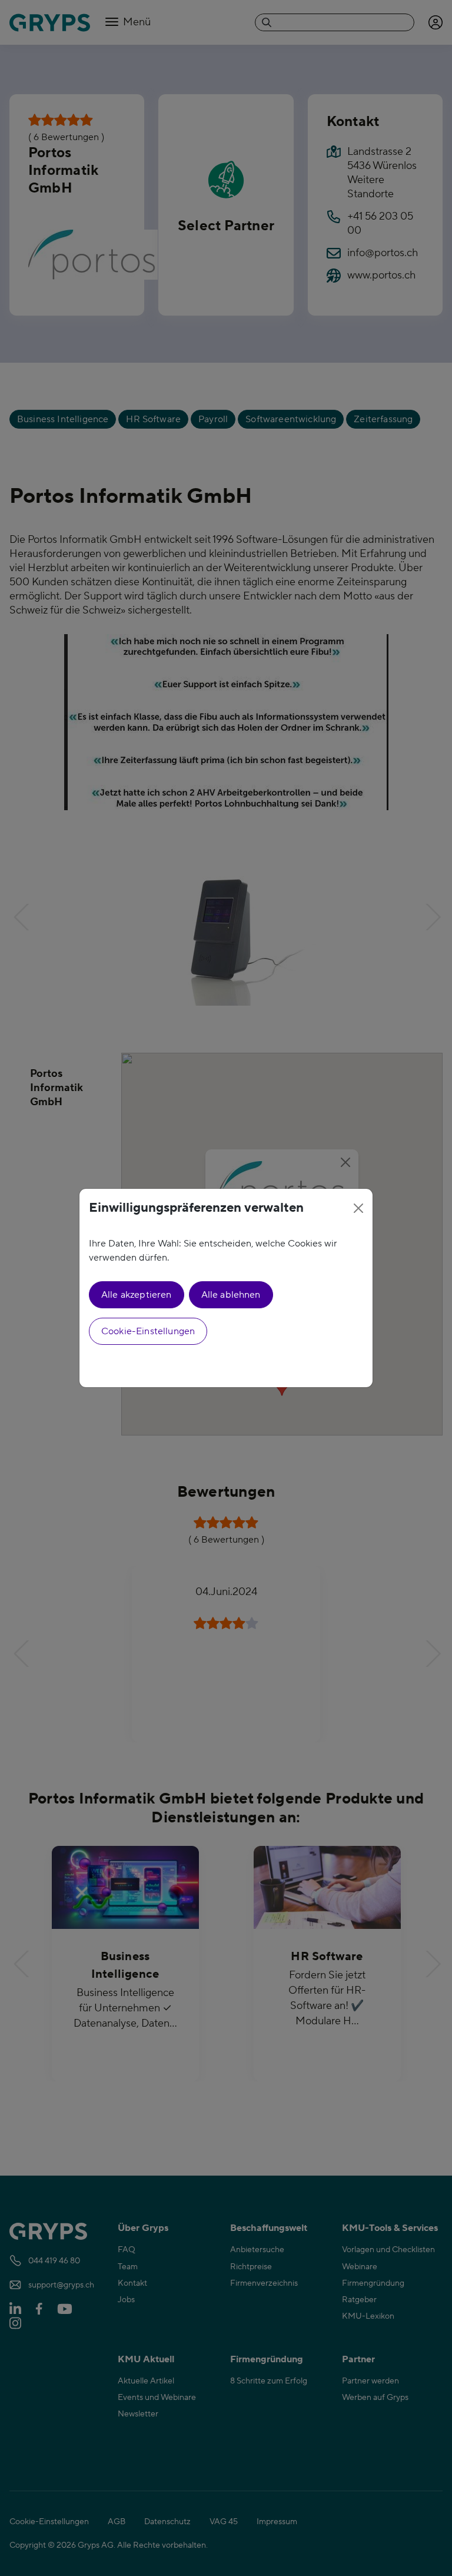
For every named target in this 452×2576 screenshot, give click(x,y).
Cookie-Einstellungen (148, 1331)
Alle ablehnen (231, 1295)
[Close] (358, 1208)
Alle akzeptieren (137, 1295)
